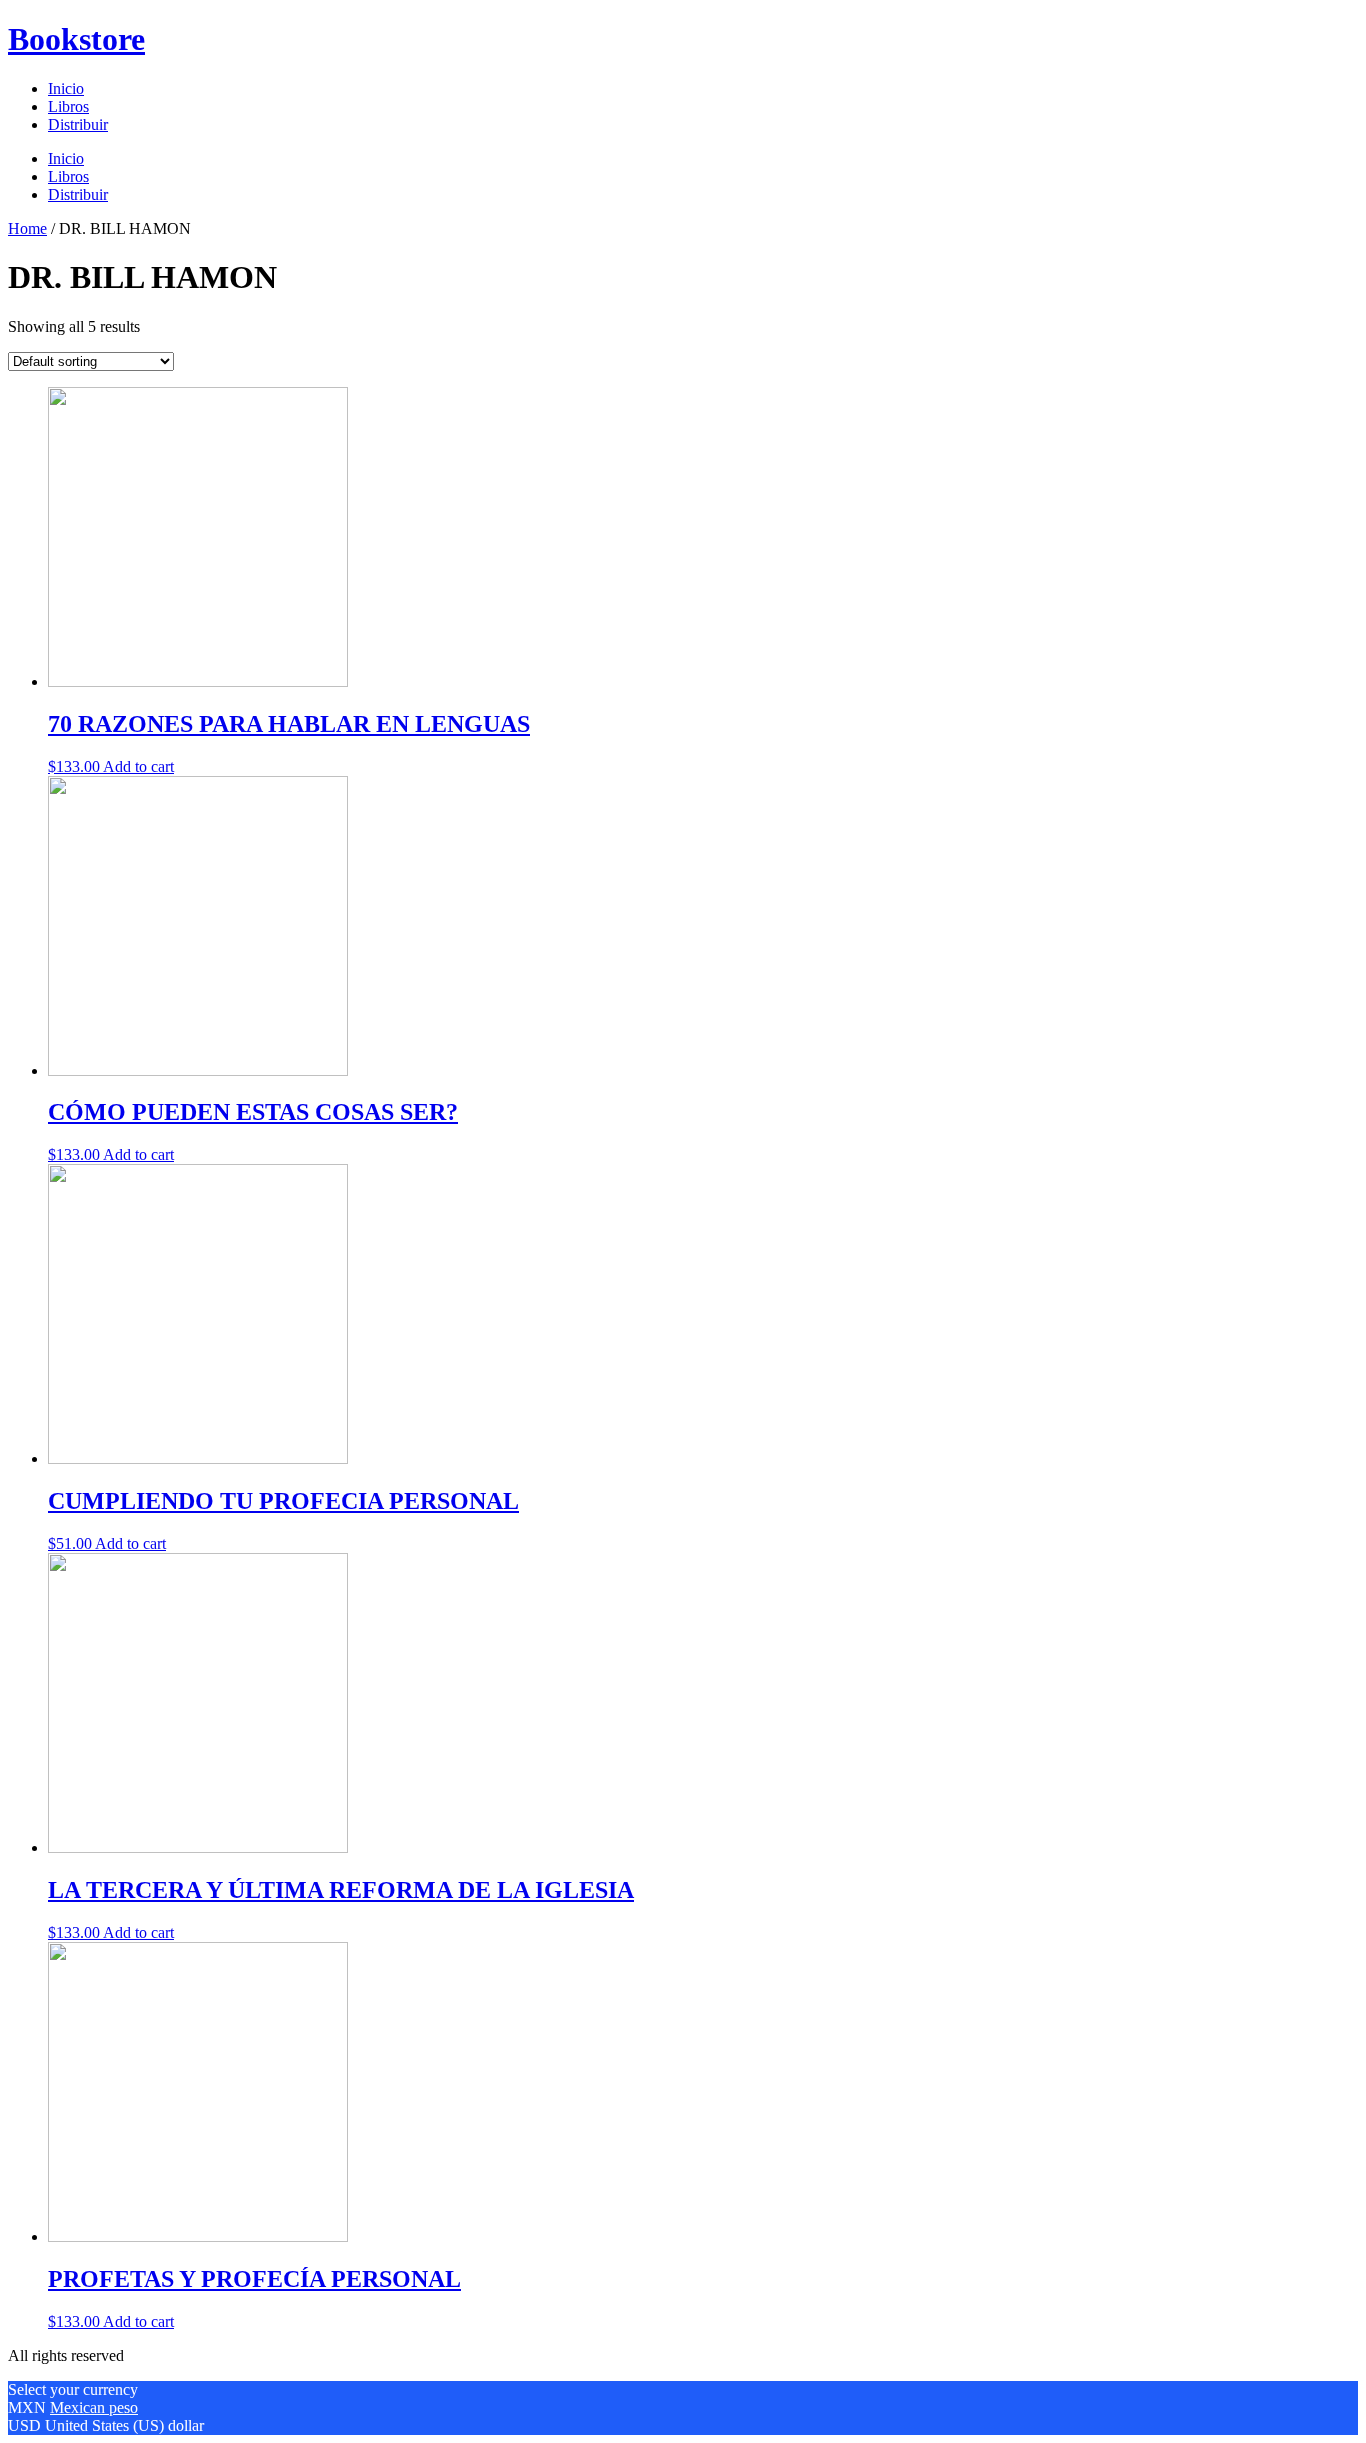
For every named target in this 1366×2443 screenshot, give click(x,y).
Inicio (66, 88)
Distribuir (78, 124)
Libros (68, 106)
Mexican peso (94, 2407)
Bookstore (76, 39)
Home (27, 228)
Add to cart (138, 766)
